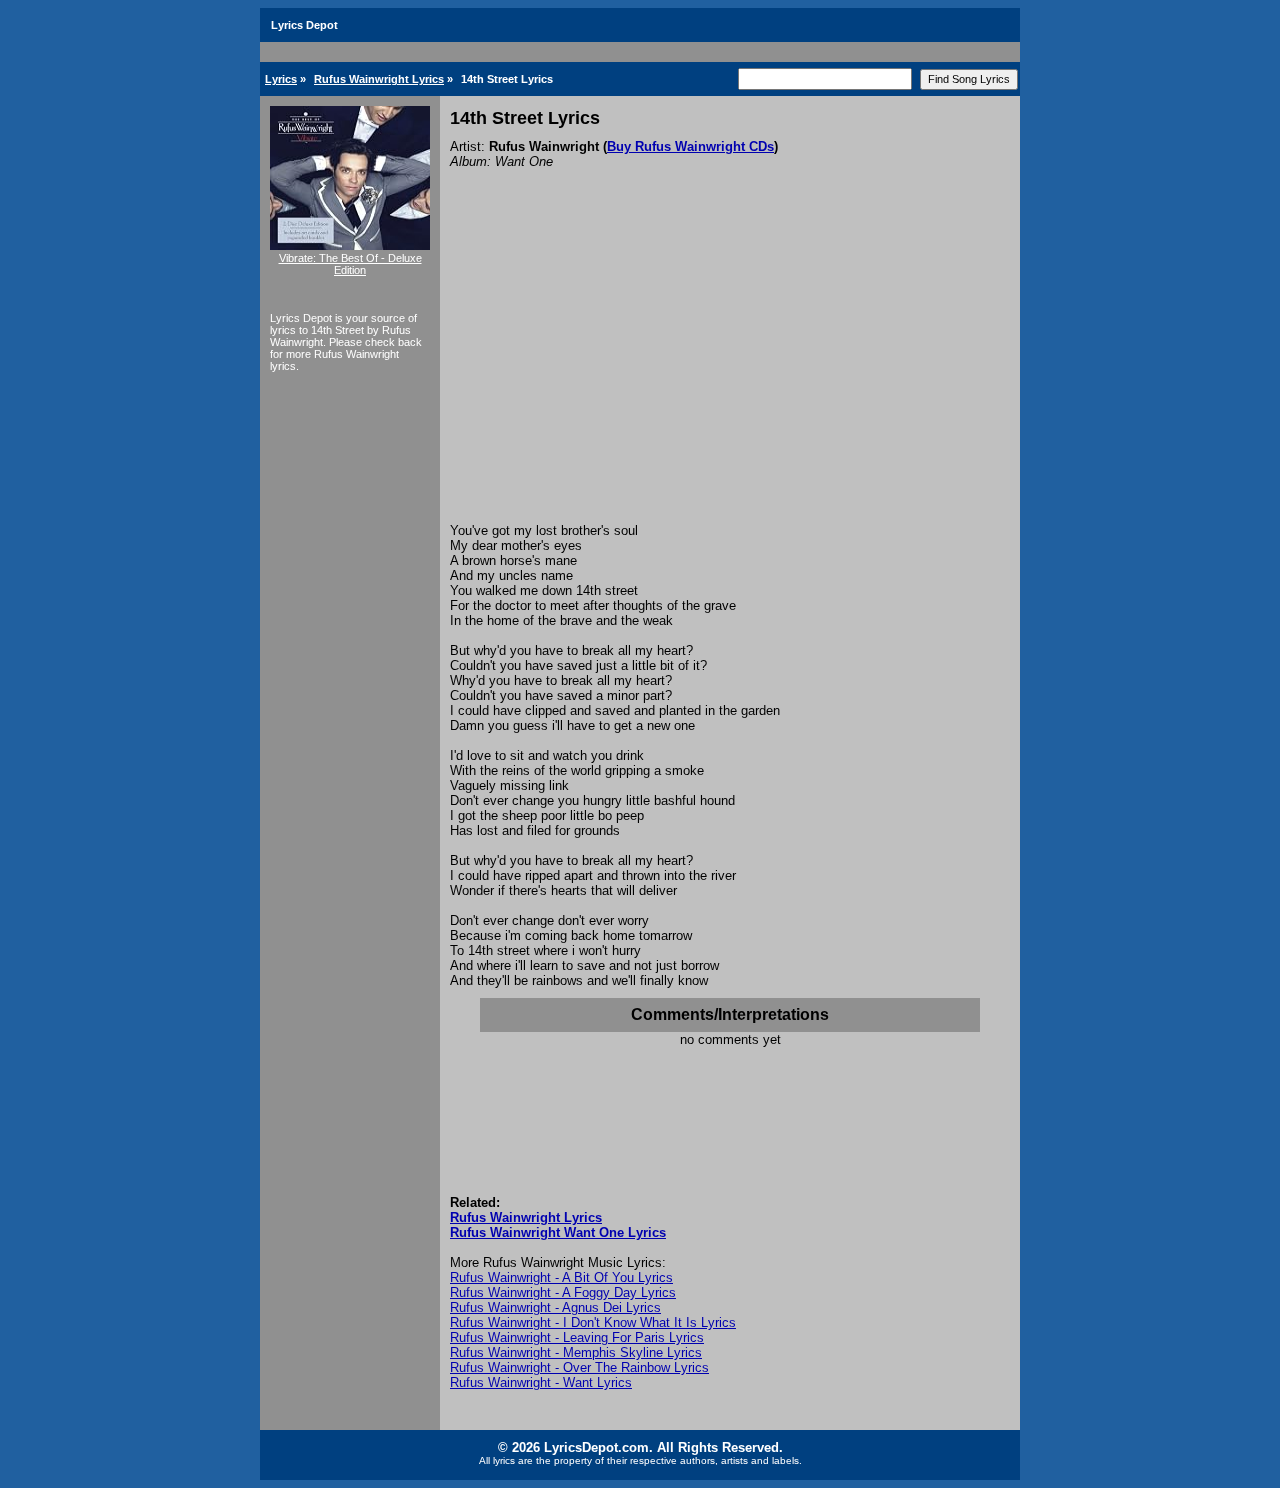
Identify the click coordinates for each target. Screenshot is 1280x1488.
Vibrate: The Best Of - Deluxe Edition (350, 264)
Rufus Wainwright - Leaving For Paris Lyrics (577, 1337)
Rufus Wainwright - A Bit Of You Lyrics (561, 1277)
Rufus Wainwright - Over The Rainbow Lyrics (579, 1367)
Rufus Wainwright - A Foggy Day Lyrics (563, 1292)
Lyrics (281, 79)
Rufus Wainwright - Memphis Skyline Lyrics (576, 1352)
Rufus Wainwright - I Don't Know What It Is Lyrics (593, 1322)
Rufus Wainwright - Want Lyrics (541, 1382)
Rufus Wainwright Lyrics (379, 79)
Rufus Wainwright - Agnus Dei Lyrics (555, 1307)
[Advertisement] (730, 373)
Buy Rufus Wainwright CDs (690, 146)
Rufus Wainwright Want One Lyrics (558, 1232)
